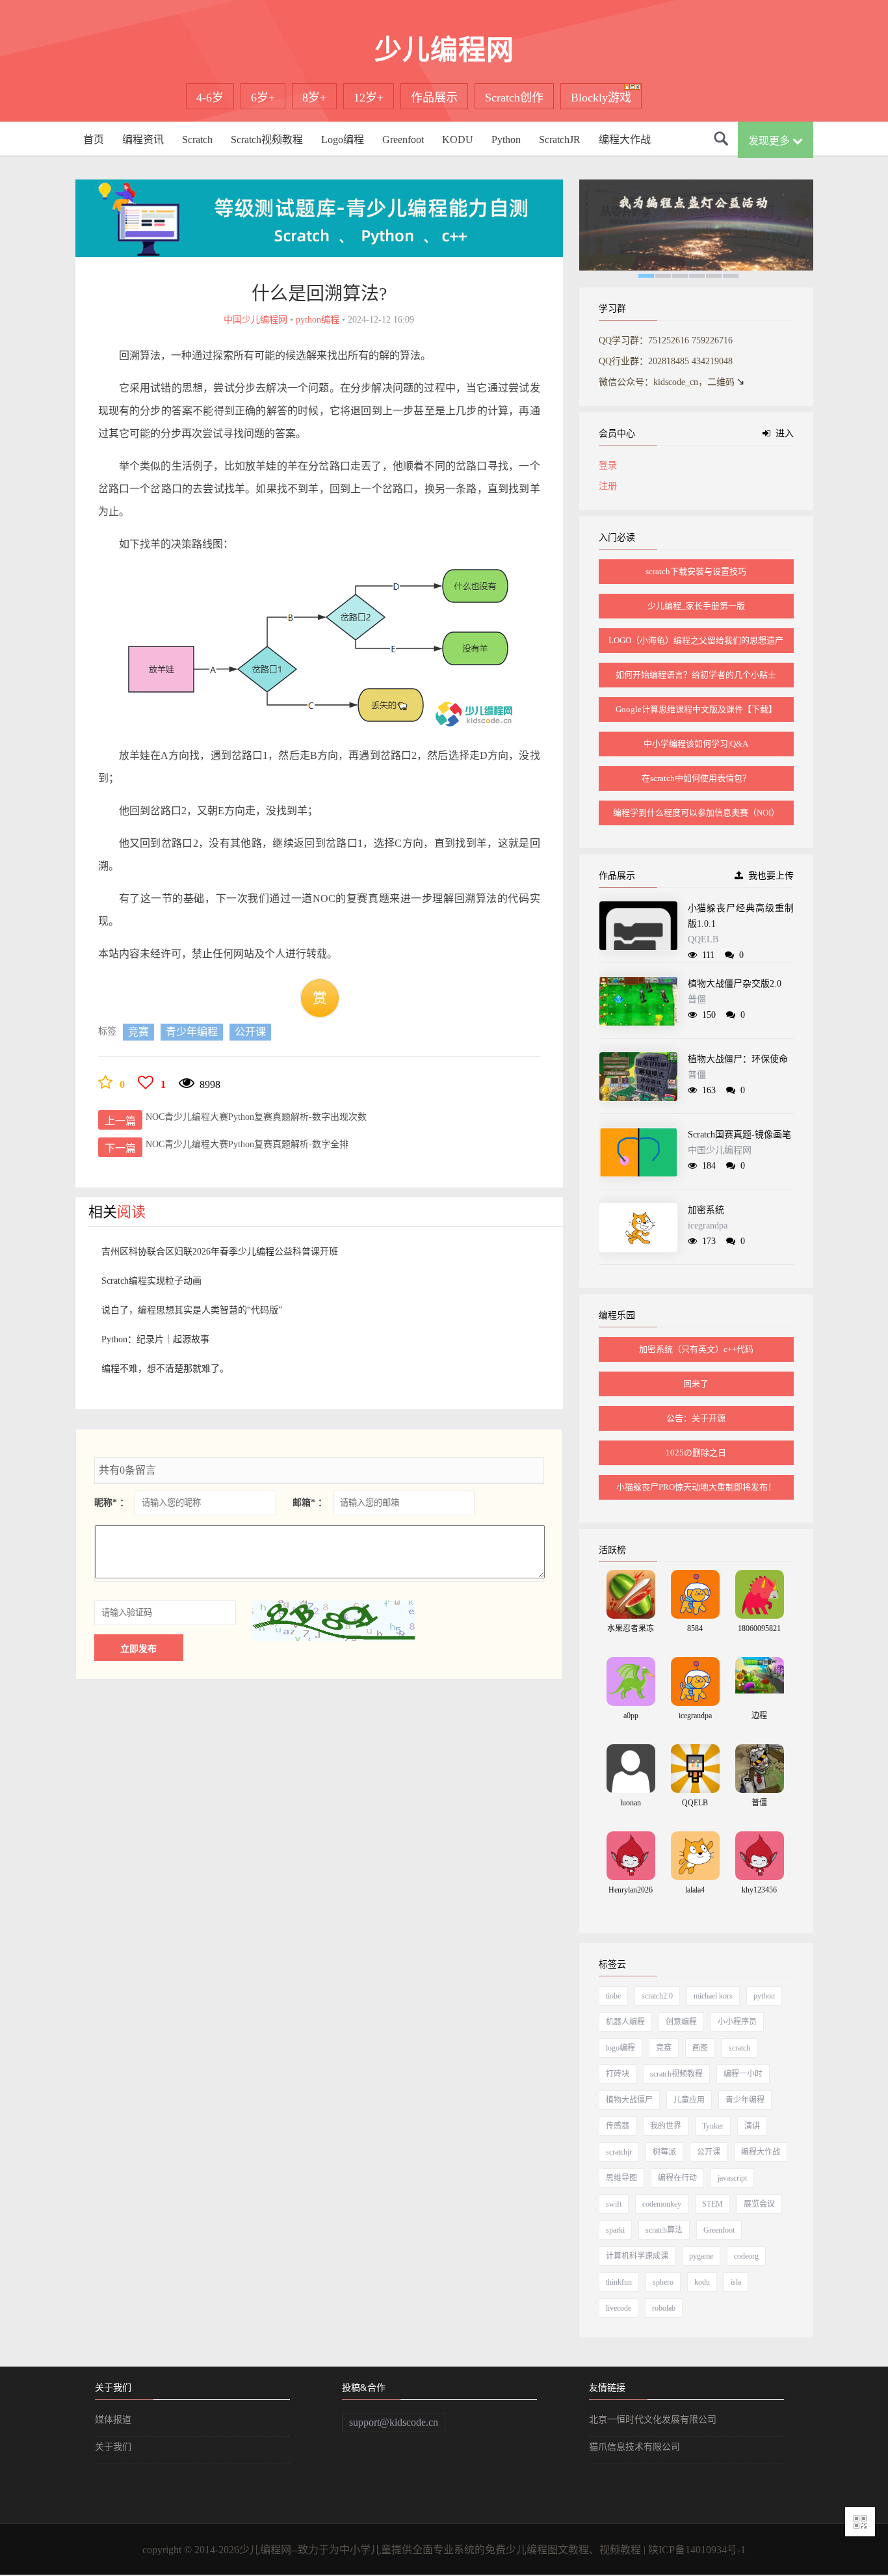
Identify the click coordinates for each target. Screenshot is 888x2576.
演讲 (752, 2126)
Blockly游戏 (601, 98)
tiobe (613, 1996)
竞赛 (138, 1032)
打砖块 (618, 2074)
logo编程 (620, 2048)
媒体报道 (113, 2420)
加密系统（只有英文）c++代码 (696, 1349)
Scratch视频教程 (267, 139)
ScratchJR (560, 139)
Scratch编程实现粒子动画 (151, 1281)
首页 (94, 139)
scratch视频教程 (676, 2074)
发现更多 (770, 141)
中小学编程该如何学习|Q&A (696, 744)
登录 (608, 465)
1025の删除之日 (696, 1453)
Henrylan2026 (631, 1890)
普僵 (697, 999)
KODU (458, 139)
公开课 (250, 1032)
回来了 (696, 1384)
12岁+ (369, 98)
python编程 (318, 320)
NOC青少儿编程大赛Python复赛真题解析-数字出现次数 (256, 1117)
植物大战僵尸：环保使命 (738, 1059)
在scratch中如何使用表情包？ (696, 778)
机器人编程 (625, 2022)
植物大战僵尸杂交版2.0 (735, 984)
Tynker (713, 2126)
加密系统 (706, 1210)
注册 (608, 486)
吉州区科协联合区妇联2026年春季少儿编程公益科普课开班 (220, 1252)
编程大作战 (625, 139)
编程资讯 (143, 139)
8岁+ (314, 98)
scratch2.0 (657, 1996)
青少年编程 (192, 1032)
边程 (759, 1716)
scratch (739, 2048)
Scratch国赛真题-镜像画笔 (739, 1135)
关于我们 (113, 2447)
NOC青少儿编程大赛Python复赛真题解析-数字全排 (247, 1144)
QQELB (703, 939)
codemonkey (662, 2204)
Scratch (197, 139)
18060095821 (759, 1628)
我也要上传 (768, 876)
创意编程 (681, 2022)
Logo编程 (343, 139)
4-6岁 (210, 98)
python (764, 1996)
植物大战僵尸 (629, 2100)
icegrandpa (708, 1226)
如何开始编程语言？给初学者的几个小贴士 (696, 675)
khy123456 (759, 1890)
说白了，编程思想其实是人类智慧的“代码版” (192, 1310)
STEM (712, 2204)
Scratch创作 (514, 98)
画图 (700, 2048)
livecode (619, 2308)
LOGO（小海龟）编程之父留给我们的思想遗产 (696, 640)
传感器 (618, 2126)
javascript (732, 2178)
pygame (701, 2256)
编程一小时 (743, 2074)
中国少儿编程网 (720, 1150)
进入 (782, 433)
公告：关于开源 (696, 1418)
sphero (663, 2282)
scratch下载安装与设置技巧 (696, 571)
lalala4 (695, 1890)
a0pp (631, 1716)
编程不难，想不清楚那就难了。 (165, 1369)
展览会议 (759, 2204)
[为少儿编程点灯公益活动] (696, 227)
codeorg (746, 2256)
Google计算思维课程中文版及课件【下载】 (696, 709)
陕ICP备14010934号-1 (697, 2550)
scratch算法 (664, 2230)
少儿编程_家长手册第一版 (696, 606)
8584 (695, 1628)
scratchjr (619, 2152)
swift (614, 2204)
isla (736, 2282)
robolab (664, 2308)
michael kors (713, 1996)
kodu (702, 2282)
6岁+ (263, 98)
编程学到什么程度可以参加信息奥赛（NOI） (696, 813)
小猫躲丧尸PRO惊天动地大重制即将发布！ (696, 1487)
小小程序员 (737, 2022)
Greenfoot (403, 139)
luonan (631, 1803)
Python (506, 139)
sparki (615, 2230)
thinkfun (619, 2282)
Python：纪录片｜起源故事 (155, 1339)
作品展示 (434, 98)
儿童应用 (689, 2100)
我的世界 (666, 2126)
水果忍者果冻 (631, 1628)
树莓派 (664, 2152)
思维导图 (621, 2178)
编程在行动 (677, 2178)
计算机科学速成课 (637, 2256)
